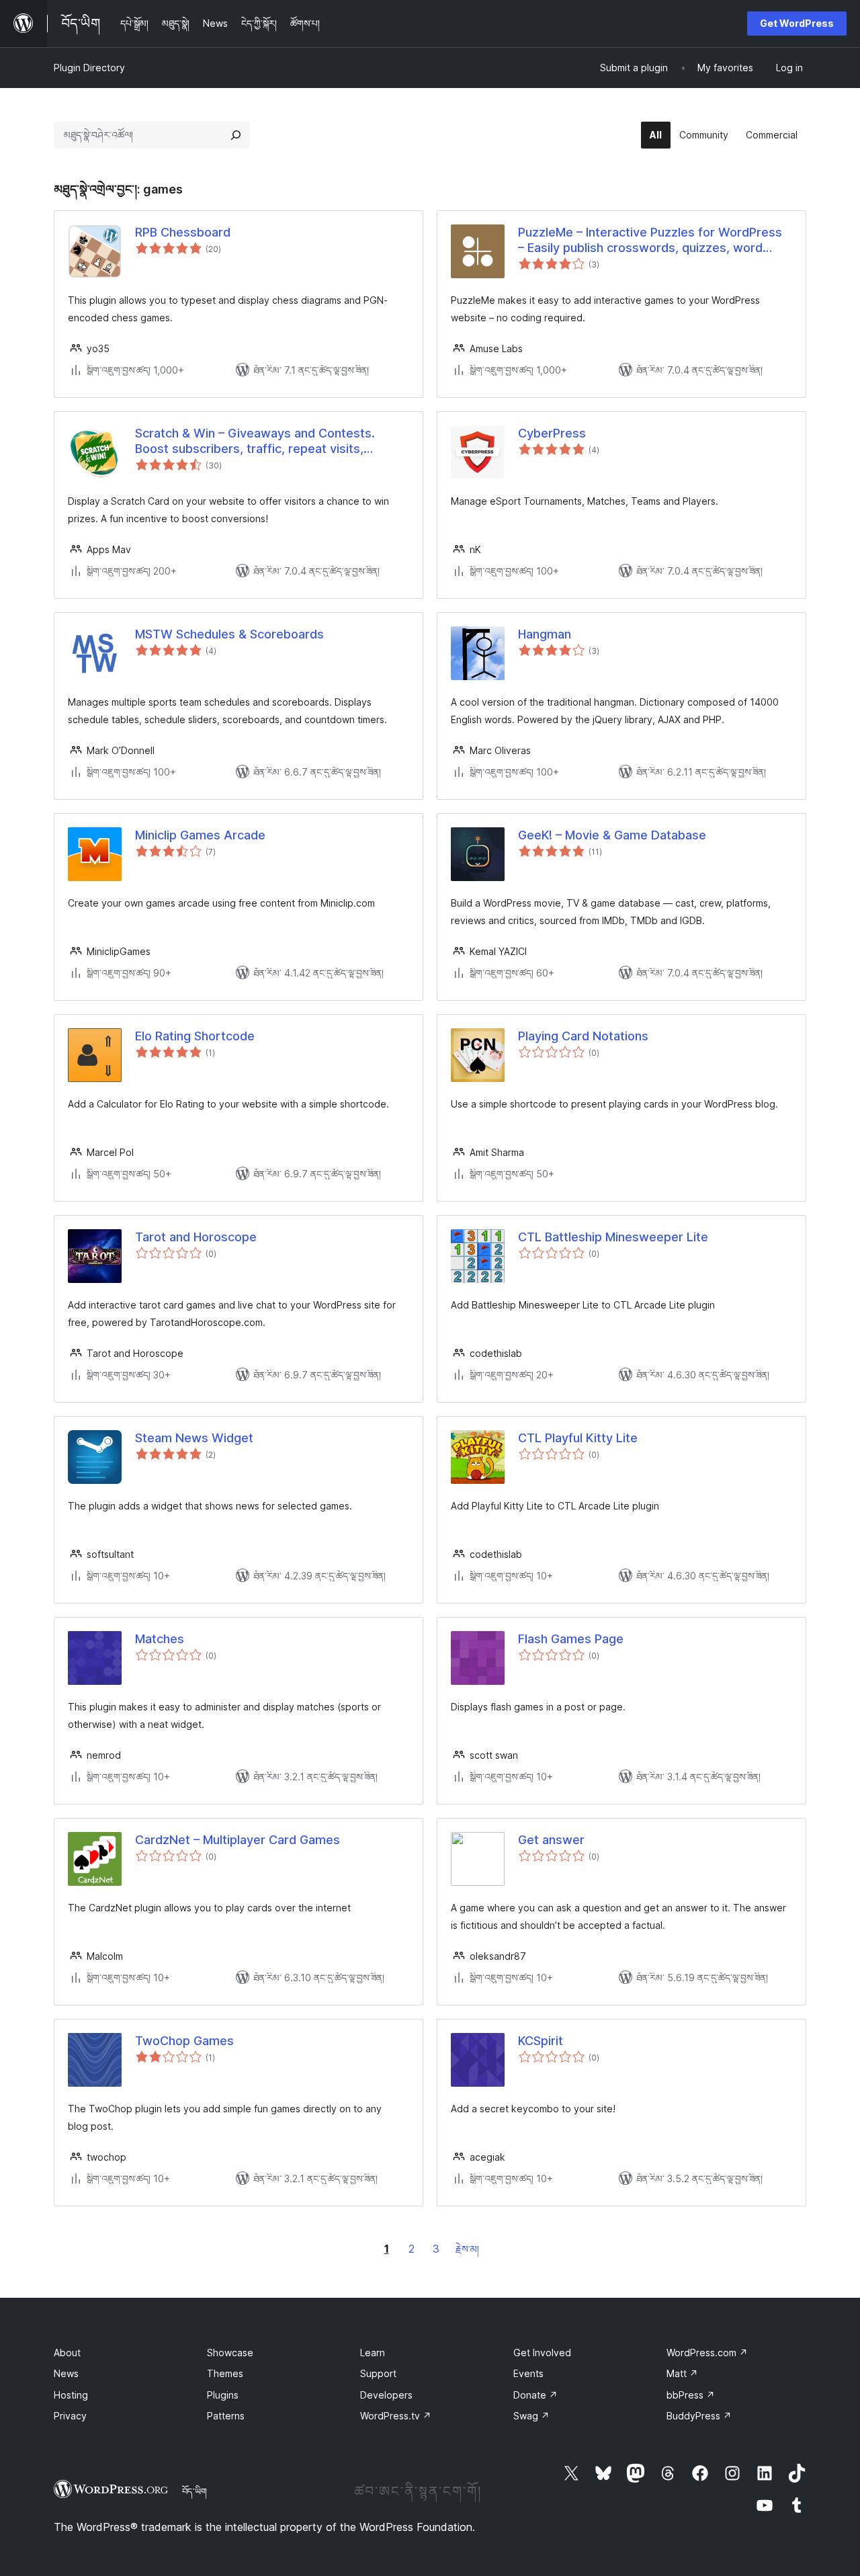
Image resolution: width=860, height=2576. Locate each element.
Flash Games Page (571, 1639)
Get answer (551, 1840)
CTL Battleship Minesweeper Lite (613, 1237)
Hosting (71, 2395)
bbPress (691, 2395)
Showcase (230, 2353)
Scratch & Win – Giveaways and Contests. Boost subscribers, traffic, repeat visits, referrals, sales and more (255, 442)
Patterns (226, 2416)
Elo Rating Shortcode (195, 1036)
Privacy (70, 2416)
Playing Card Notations (583, 1036)
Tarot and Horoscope (196, 1237)
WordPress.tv (396, 2416)
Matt (682, 2373)
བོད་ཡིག (195, 2491)
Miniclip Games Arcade (200, 835)
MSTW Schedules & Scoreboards (229, 634)
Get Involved (542, 2353)
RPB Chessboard (183, 232)
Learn (373, 2353)
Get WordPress (797, 23)
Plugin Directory (89, 68)
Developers (386, 2395)
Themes (225, 2373)
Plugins (223, 2395)
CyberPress (552, 433)
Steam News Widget (194, 1438)
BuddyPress (699, 2416)
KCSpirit (541, 2041)
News (66, 2373)
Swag (531, 2416)
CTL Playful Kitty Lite (578, 1438)
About (67, 2353)
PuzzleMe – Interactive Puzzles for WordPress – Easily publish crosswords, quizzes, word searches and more (650, 241)
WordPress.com (707, 2353)
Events (528, 2373)
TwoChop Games (184, 2041)
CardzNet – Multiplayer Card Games (238, 1840)
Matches (160, 1639)
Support (378, 2373)
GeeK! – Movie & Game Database (612, 835)
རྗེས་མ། (467, 2249)
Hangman (545, 634)
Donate (535, 2395)
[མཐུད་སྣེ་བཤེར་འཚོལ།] (236, 135)
